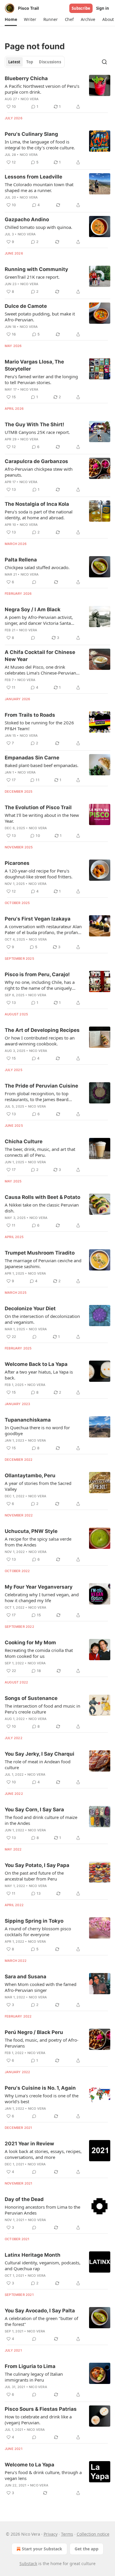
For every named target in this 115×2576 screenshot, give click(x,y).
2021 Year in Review (29, 2144)
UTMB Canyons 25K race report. (37, 432)
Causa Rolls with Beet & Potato (42, 1197)
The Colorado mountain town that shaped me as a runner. (39, 187)
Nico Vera (30, 99)
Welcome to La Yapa (29, 2465)
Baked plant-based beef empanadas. (42, 765)
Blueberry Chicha (26, 78)
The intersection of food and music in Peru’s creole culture (42, 1709)
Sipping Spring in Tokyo (34, 1921)
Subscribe (81, 8)
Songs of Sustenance (31, 1698)
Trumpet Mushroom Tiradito (40, 1253)
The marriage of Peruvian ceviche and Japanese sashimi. (43, 1263)
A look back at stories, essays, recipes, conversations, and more (43, 2154)
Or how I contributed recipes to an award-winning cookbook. (40, 1041)
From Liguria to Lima (30, 2366)
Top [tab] (30, 62)
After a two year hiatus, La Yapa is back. (39, 1375)
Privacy (51, 2534)
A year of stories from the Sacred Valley (38, 1486)
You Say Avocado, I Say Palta (40, 2311)
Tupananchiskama (28, 1420)
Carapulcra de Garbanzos (36, 461)
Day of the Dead (24, 2199)
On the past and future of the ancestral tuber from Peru (34, 1876)
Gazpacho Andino (27, 219)
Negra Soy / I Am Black (33, 609)
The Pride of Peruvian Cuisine (41, 1086)
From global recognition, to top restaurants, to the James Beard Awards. (37, 1096)
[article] (57, 92)
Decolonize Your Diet (30, 1308)
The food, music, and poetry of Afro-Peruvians (42, 2043)
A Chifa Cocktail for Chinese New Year (40, 656)
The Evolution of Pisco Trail (38, 807)
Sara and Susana (26, 1977)
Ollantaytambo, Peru (30, 1475)
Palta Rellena (21, 560)
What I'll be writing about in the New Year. (42, 818)
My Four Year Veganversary (39, 1587)
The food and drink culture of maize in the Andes (41, 1820)
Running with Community (36, 269)
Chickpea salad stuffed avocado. (37, 567)
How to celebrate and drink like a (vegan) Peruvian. (38, 2420)
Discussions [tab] (50, 62)
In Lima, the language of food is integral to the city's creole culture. (40, 145)
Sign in (103, 8)
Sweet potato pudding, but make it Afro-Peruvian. (40, 317)
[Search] (104, 62)
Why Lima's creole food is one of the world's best (42, 2099)
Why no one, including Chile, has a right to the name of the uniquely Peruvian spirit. (40, 985)
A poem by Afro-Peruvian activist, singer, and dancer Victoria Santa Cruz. (39, 620)
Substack (28, 2563)
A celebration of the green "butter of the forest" (41, 2321)
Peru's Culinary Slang (31, 134)
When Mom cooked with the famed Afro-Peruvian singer (41, 1987)
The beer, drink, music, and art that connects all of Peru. (40, 1152)
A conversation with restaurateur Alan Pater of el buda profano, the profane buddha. (43, 929)
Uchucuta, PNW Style (31, 1531)
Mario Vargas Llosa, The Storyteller (34, 365)
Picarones (17, 863)
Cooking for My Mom (30, 1643)
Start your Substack (42, 2549)
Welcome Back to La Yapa (36, 1364)
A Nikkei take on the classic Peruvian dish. (42, 1208)
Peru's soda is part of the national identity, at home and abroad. (39, 515)
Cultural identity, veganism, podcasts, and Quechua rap (43, 2266)
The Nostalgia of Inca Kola (37, 504)
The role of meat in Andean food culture (38, 1764)
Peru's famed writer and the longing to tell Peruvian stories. (41, 379)
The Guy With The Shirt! (34, 424)
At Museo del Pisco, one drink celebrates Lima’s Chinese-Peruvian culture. (40, 670)
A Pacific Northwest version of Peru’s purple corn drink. (42, 89)
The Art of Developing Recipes (42, 1030)
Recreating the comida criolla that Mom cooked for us (39, 1653)
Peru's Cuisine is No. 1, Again (40, 2088)
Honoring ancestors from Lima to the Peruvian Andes (42, 2210)
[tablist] (35, 62)
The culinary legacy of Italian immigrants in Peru (34, 2377)
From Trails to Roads (30, 715)
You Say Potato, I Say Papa (37, 1865)
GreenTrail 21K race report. (32, 277)
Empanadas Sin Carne (32, 758)
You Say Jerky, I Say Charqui (40, 1754)
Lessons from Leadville (33, 177)
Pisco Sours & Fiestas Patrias (41, 2409)
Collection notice (93, 2534)
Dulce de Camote (26, 306)
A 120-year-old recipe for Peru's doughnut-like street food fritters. (39, 874)
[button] (11, 19)
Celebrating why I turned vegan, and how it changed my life (42, 1597)
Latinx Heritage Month (33, 2255)
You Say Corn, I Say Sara (34, 1810)
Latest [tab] (14, 62)
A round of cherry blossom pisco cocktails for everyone (38, 1931)
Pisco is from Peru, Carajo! (37, 974)
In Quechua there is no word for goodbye (37, 1430)
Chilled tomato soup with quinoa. (38, 227)
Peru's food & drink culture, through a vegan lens (43, 2475)
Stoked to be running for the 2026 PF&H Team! (39, 726)
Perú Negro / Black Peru (34, 2032)
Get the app (87, 2549)
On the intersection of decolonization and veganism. (42, 1319)
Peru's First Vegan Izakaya (38, 919)
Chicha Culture (24, 1141)
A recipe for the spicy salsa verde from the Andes (38, 1542)
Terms (67, 2534)
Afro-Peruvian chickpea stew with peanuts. (39, 472)
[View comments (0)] (34, 582)
